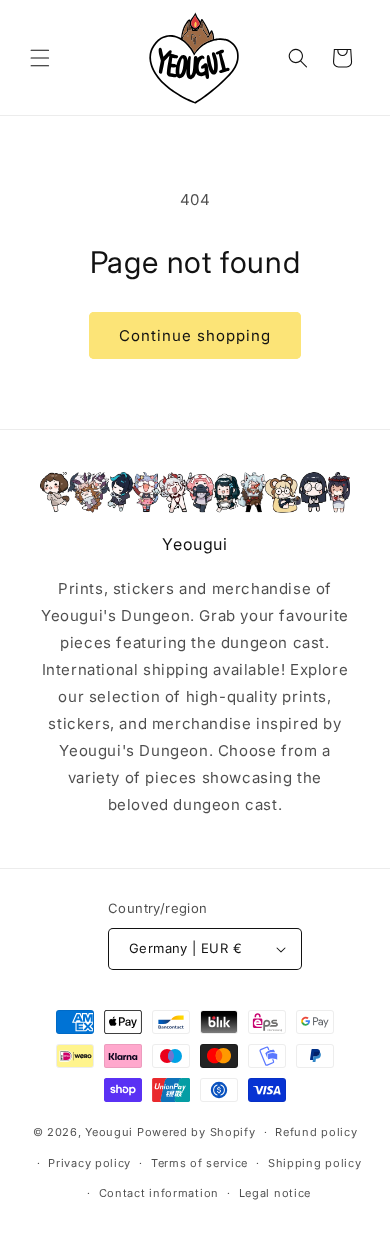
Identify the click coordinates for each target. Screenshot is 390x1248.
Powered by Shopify (196, 1132)
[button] (40, 58)
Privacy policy (89, 1163)
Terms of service (199, 1163)
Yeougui (109, 1132)
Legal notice (275, 1193)
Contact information (159, 1193)
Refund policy (316, 1132)
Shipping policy (315, 1163)
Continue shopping (195, 335)
